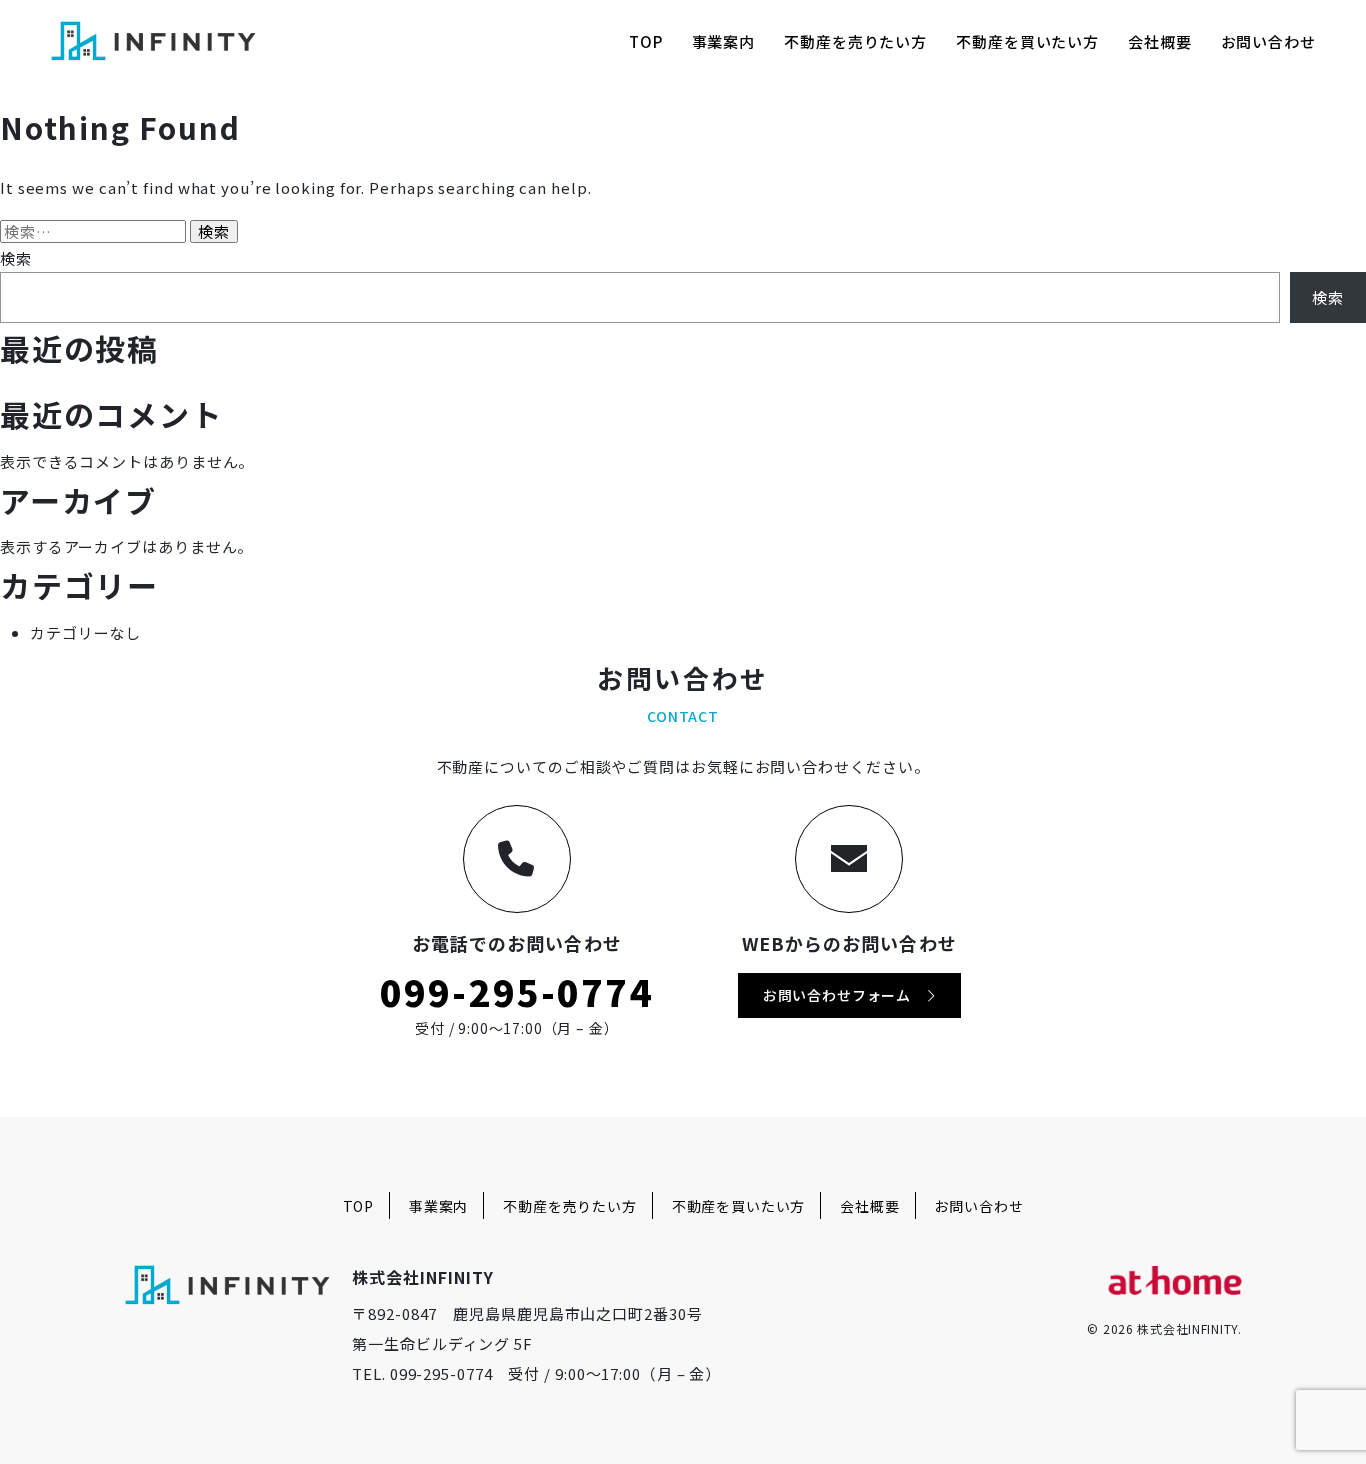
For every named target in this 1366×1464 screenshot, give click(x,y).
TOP (646, 41)
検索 (16, 258)
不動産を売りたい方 (855, 41)
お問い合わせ (1268, 41)
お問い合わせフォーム (844, 995)
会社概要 (1160, 41)
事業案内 (724, 41)
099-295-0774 (517, 991)
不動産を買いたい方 (1027, 41)
